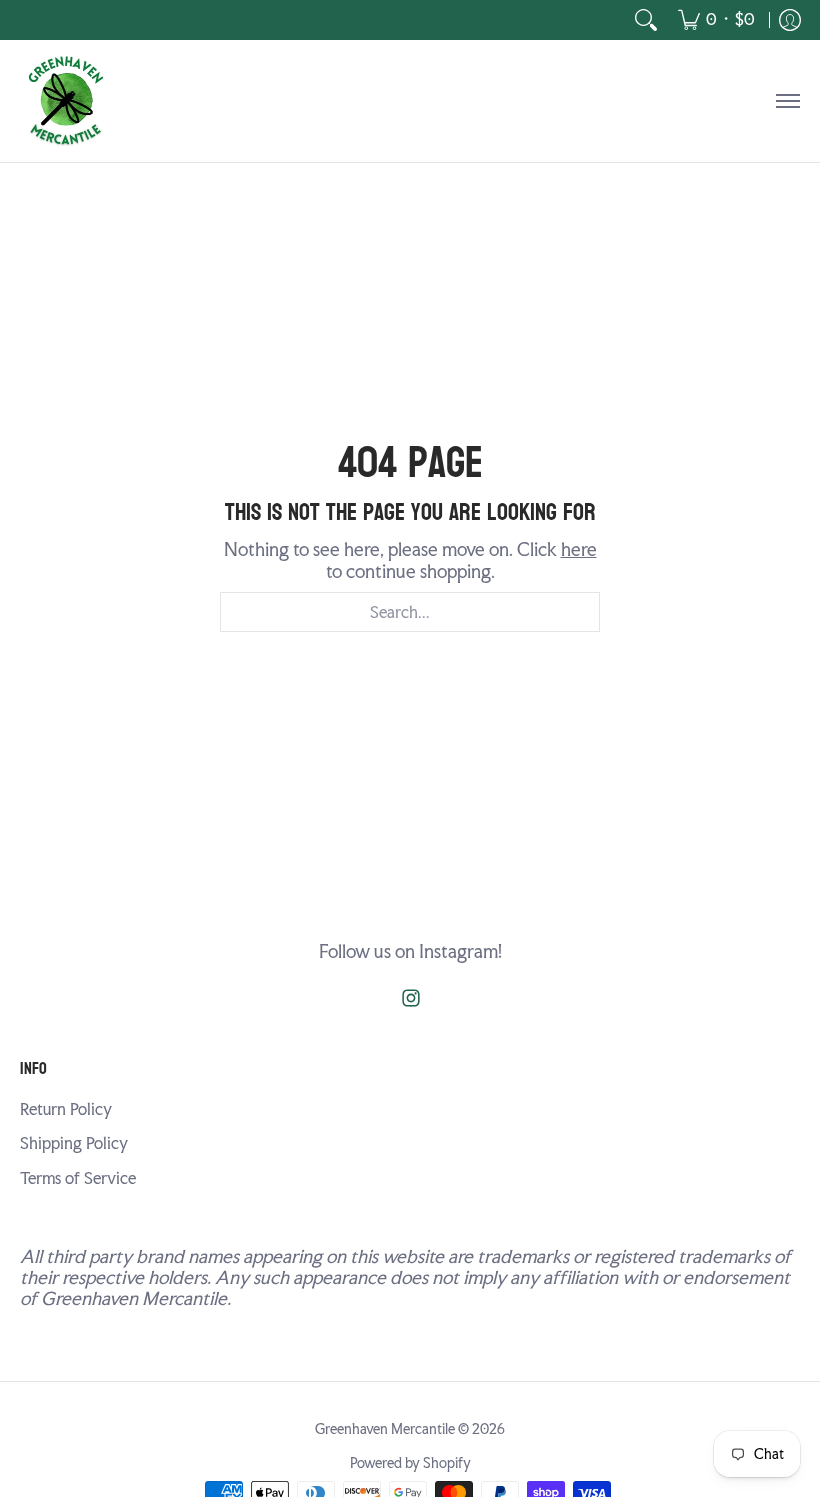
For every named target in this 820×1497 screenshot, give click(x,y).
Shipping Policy (74, 1143)
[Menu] (787, 101)
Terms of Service (78, 1178)
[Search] (646, 20)
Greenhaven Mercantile (385, 1429)
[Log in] (790, 20)
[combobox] (410, 612)
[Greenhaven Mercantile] (65, 101)
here (579, 549)
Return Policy (66, 1109)
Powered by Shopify (410, 1463)
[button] (411, 999)
